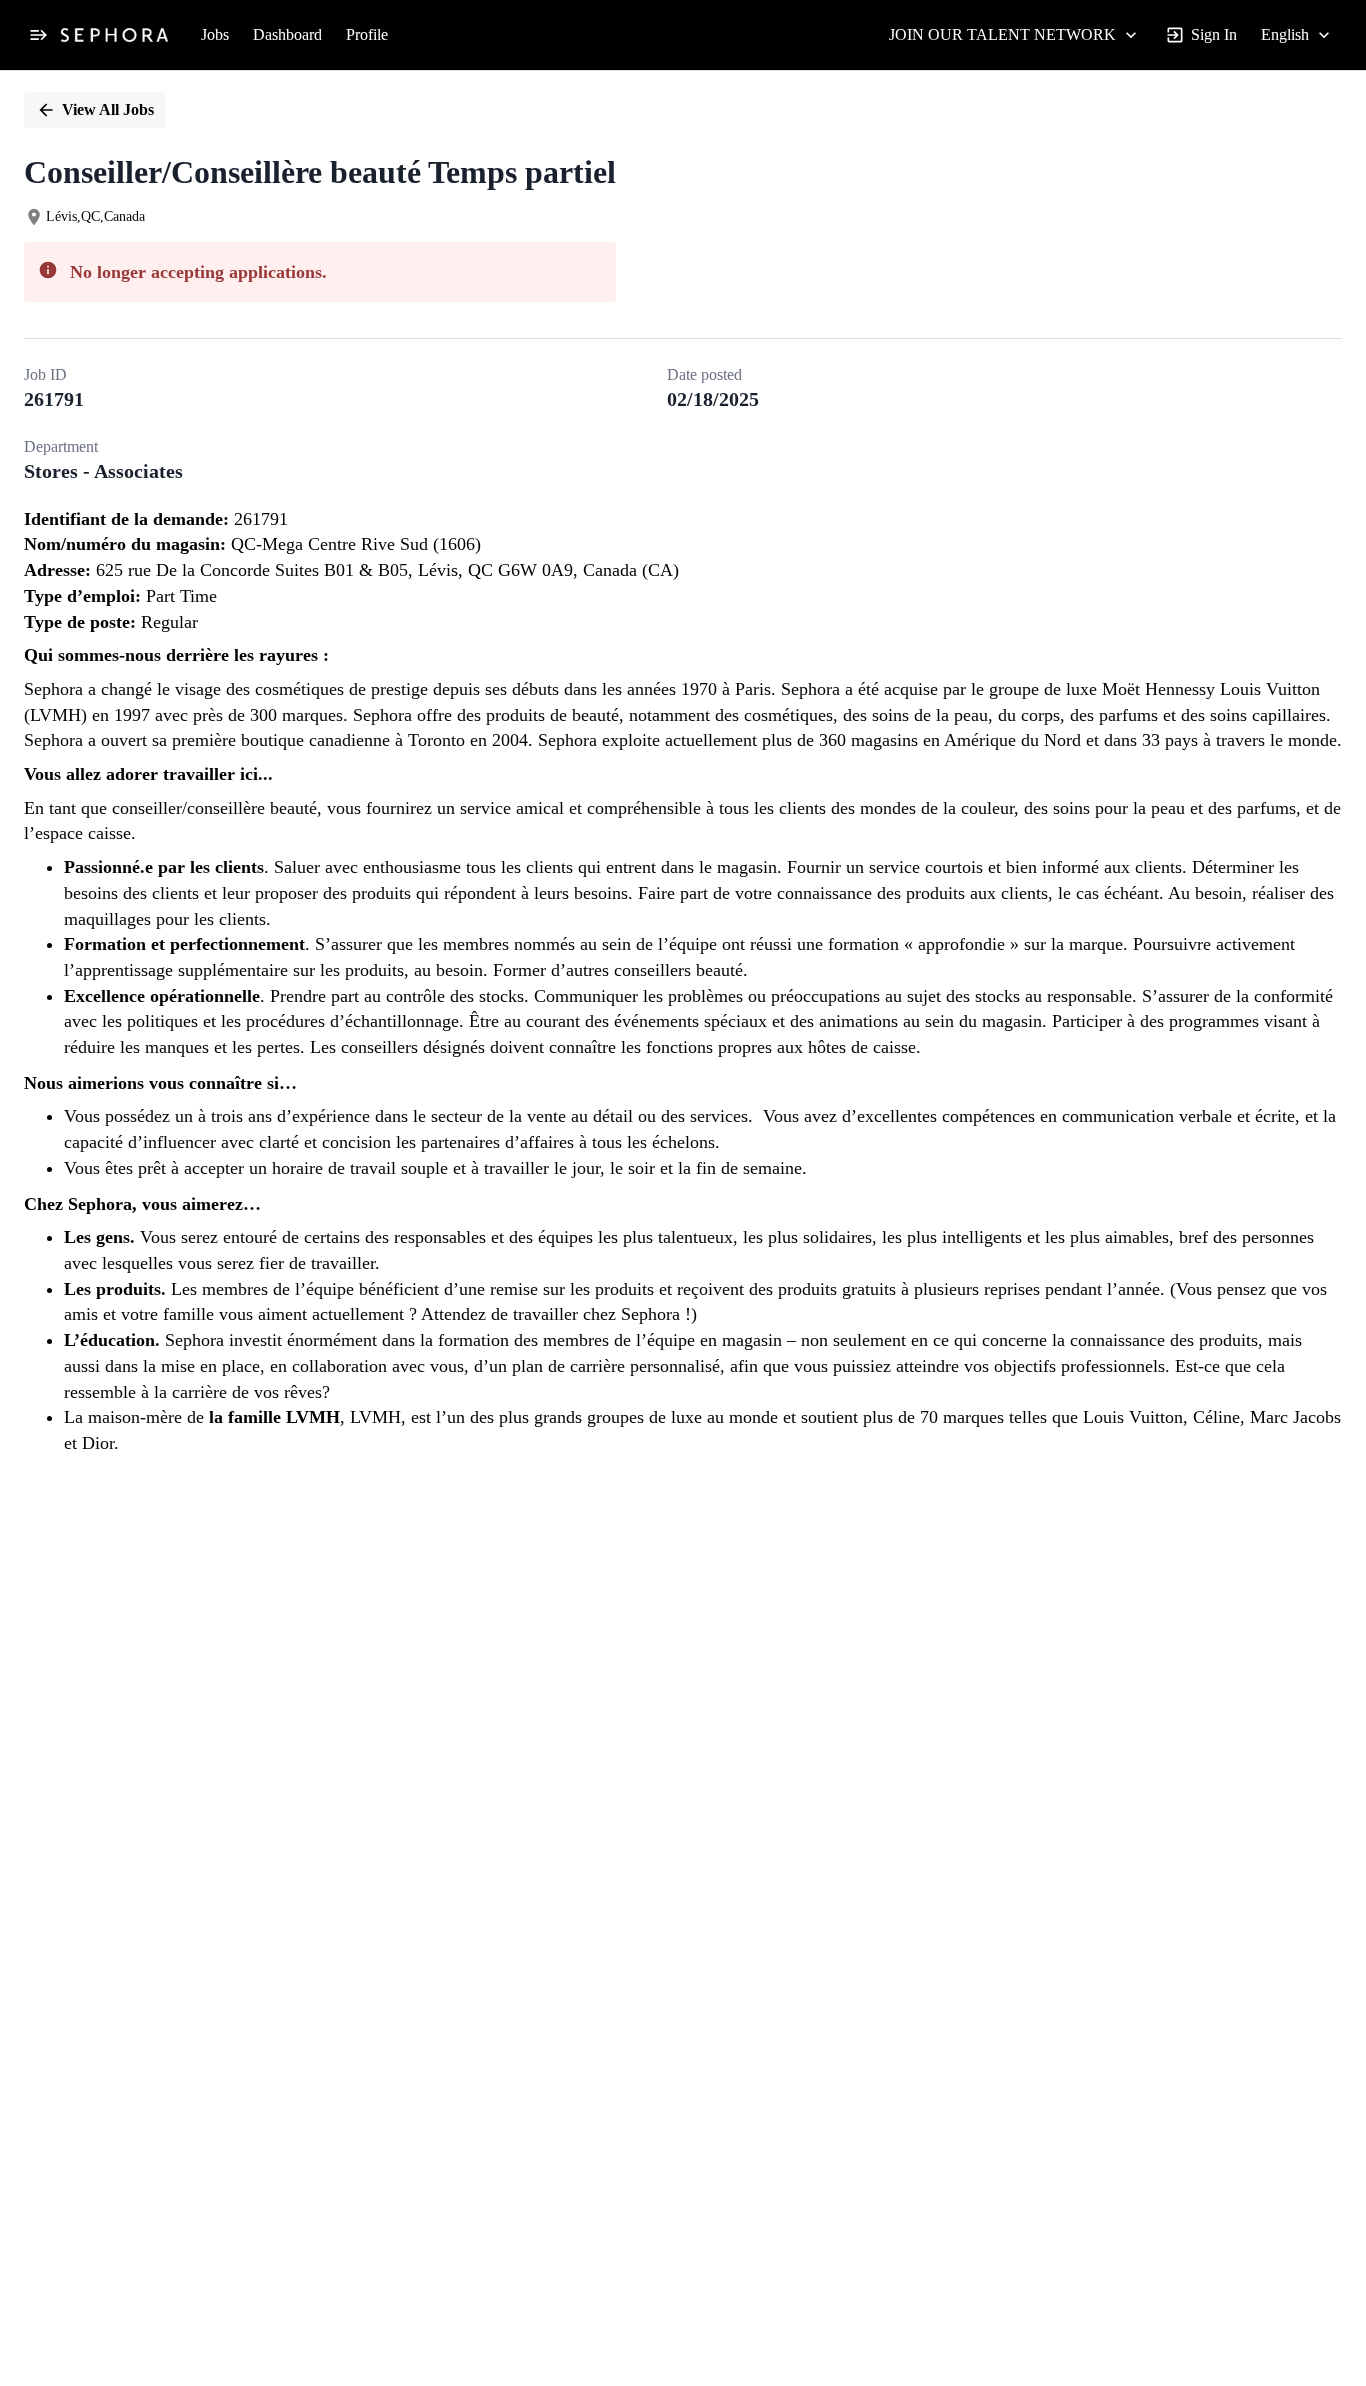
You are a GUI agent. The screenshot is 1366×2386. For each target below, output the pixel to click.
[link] (114, 35)
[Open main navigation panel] (38, 35)
